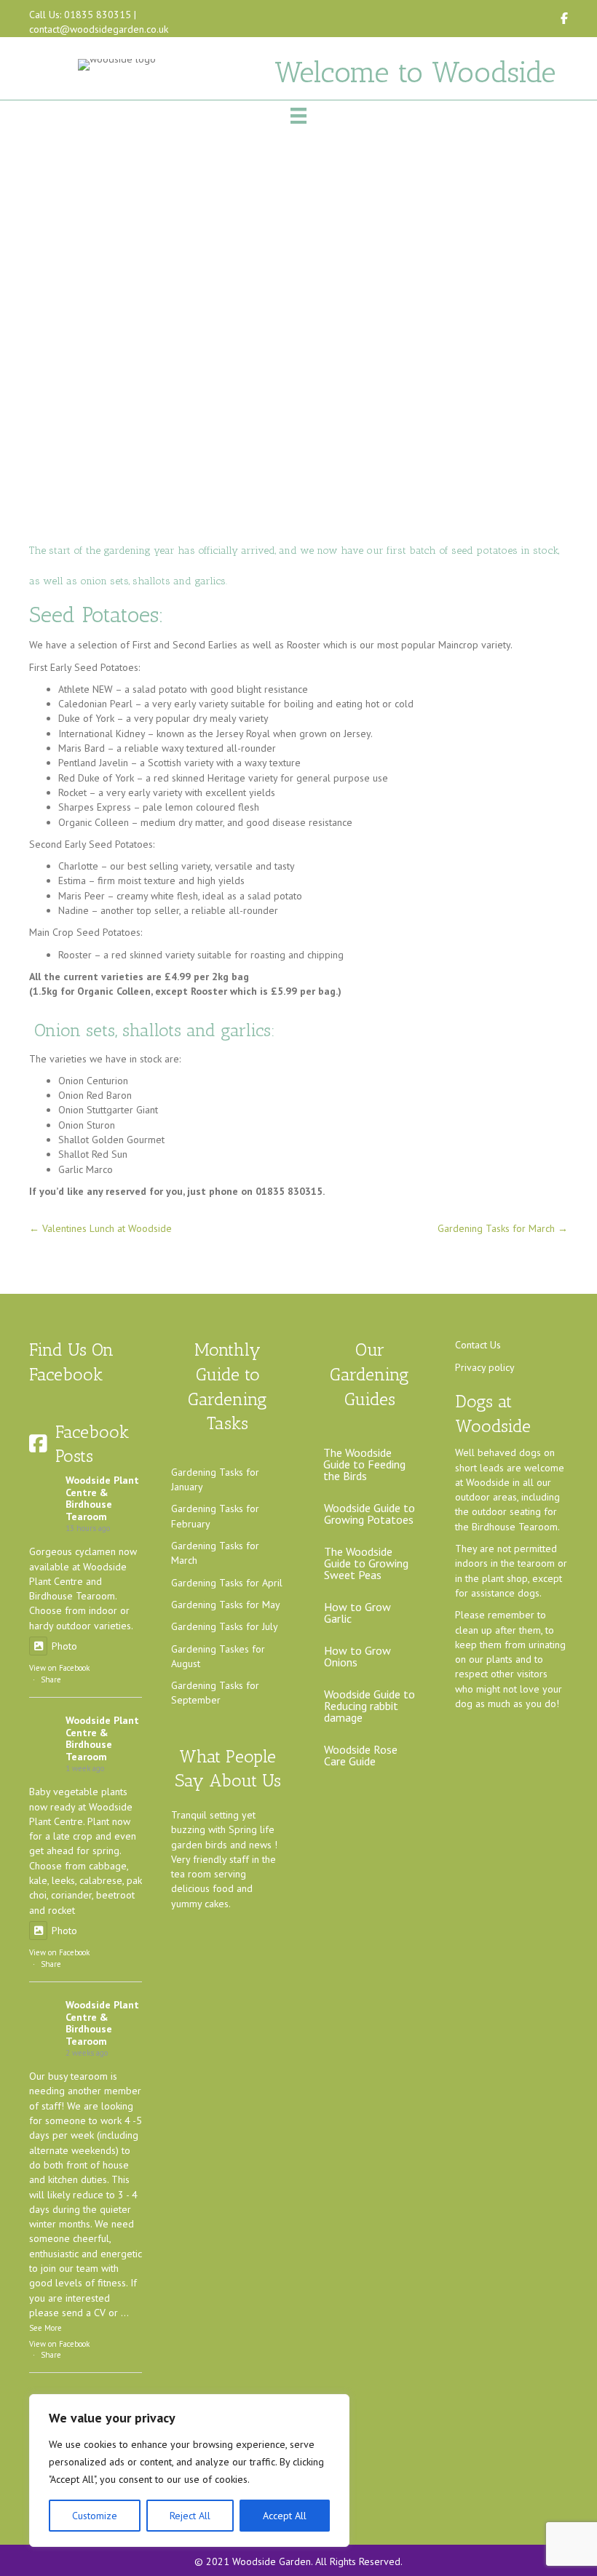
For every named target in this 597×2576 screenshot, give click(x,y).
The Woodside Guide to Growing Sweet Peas (366, 1563)
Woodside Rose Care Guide (361, 1755)
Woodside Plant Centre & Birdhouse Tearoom (102, 1498)
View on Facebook (59, 1668)
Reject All (190, 2516)
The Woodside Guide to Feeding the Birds (364, 1464)
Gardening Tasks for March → (503, 1228)
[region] (189, 2470)
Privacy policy (485, 1367)
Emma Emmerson (342, 327)
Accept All (285, 2516)
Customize (95, 2516)
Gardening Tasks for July (225, 1626)
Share (51, 1679)
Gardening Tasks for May (226, 1605)
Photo (64, 1646)
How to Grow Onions (357, 1656)
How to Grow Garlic (357, 1613)
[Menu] (298, 116)
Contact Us (478, 1345)
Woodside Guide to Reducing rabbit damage (369, 1706)
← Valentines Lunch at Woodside (100, 1228)
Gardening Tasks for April (227, 1583)
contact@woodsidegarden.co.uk (99, 29)
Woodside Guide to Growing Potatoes (369, 1514)
